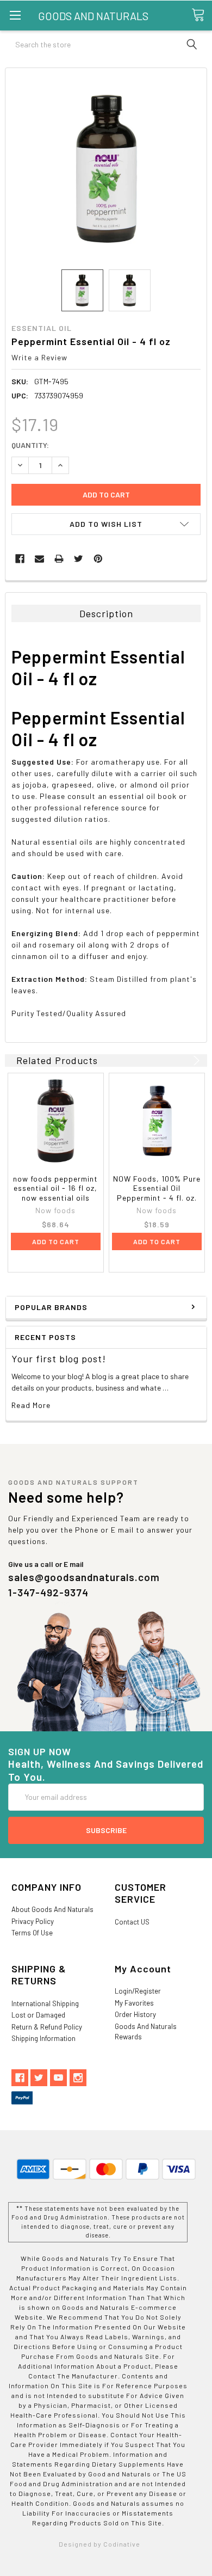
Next (195, 1060)
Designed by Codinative (99, 2544)
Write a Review (39, 357)
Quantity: (30, 445)
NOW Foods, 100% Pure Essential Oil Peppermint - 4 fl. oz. (157, 1188)
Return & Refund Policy (47, 2027)
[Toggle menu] (15, 15)
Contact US (132, 1922)
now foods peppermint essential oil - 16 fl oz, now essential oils (55, 1188)
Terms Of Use (32, 1933)
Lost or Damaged (38, 2015)
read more (31, 1405)
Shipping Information (43, 2038)
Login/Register (138, 1991)
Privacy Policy (33, 1921)
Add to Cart (56, 1241)
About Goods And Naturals (52, 1909)
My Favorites (134, 2003)
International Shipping (45, 2003)
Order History (135, 2014)
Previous (183, 1060)
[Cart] (202, 15)
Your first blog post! (59, 1358)
